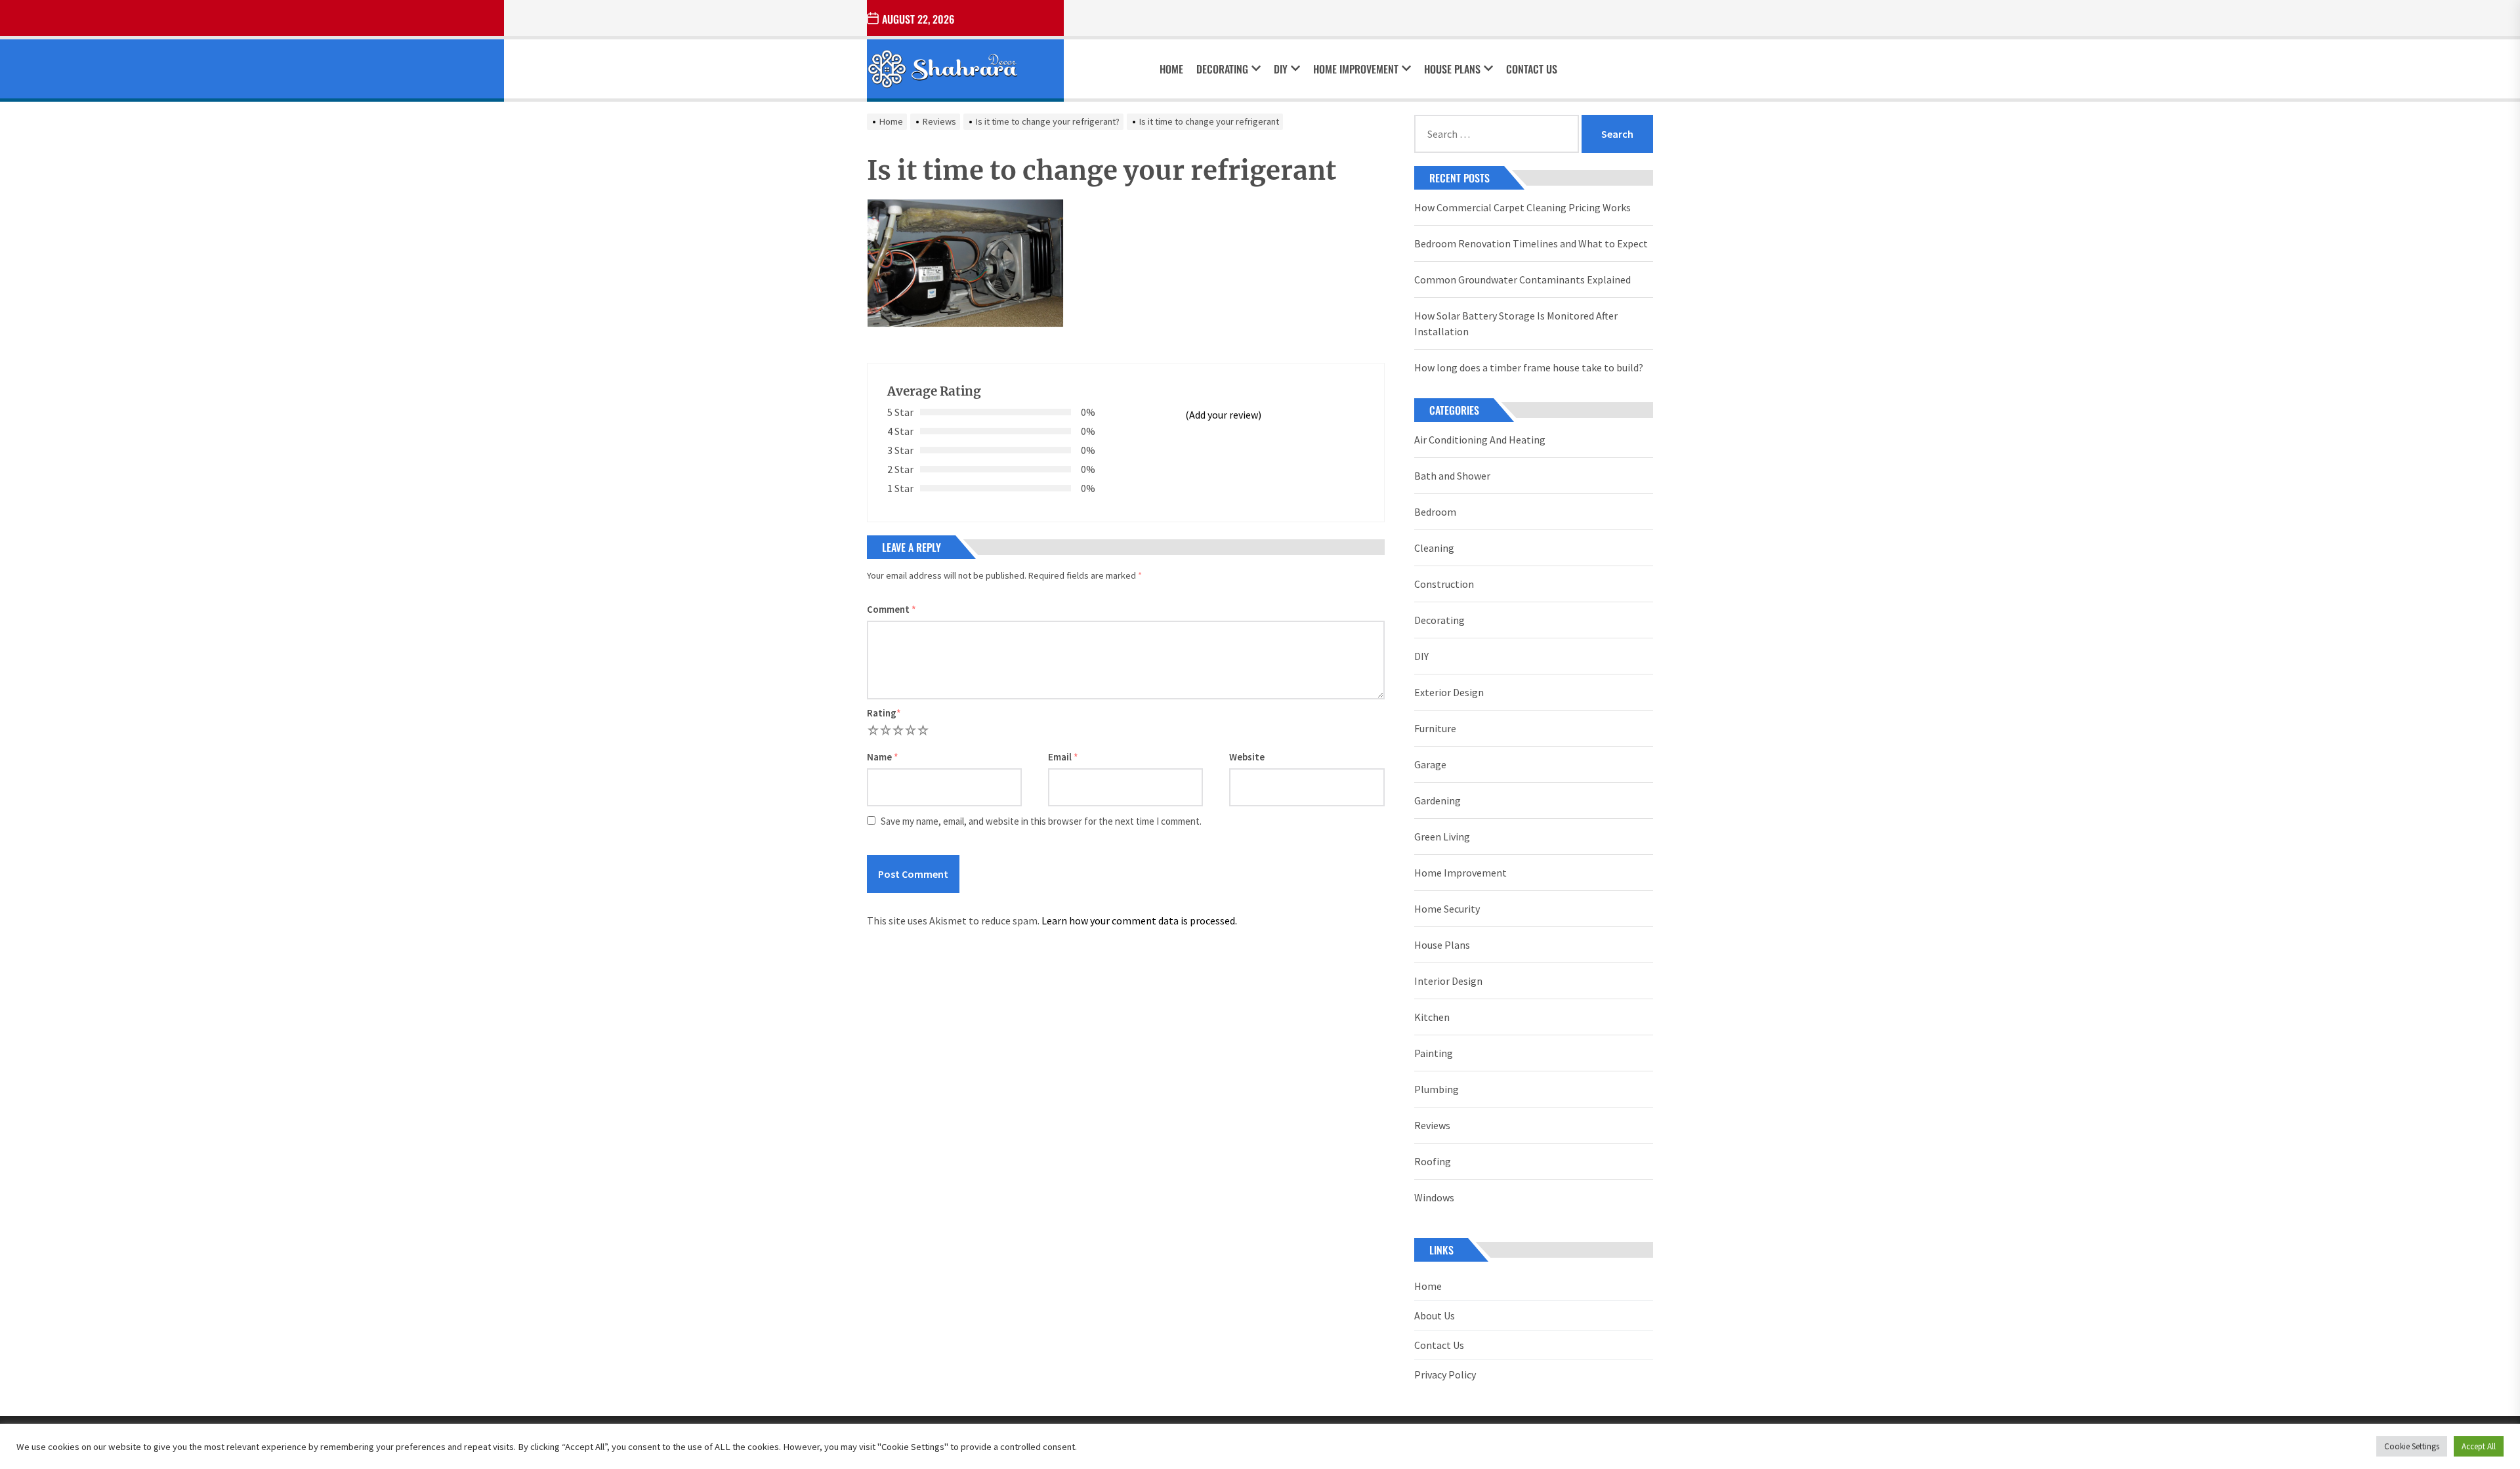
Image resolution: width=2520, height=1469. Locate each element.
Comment (892, 609)
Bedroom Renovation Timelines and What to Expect (1531, 243)
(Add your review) (1223, 415)
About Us (1435, 1315)
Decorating (1222, 69)
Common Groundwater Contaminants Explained (1522, 279)
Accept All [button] (2479, 1446)
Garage (1430, 764)
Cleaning (1434, 548)
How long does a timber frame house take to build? (1529, 367)
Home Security (1447, 909)
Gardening (1438, 800)
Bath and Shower (1452, 476)
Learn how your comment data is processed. (1139, 921)
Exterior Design (1449, 692)
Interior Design (1448, 981)
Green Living (1442, 837)
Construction (1444, 584)
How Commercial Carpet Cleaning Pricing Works (1522, 207)
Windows (1434, 1197)
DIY (1281, 69)
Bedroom (1435, 512)
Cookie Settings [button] (2412, 1446)
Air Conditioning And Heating (1480, 440)
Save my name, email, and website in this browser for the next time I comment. (1041, 821)
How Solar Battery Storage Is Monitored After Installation (1516, 323)
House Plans (1452, 69)
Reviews (1432, 1125)
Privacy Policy (1445, 1375)
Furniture (1435, 728)
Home (1171, 69)
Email (1063, 757)
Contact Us (1532, 69)
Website (1247, 757)
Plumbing (1437, 1089)
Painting (1434, 1053)
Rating (884, 713)
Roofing (1433, 1161)
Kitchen (1432, 1017)
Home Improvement (1356, 69)
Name (883, 757)
